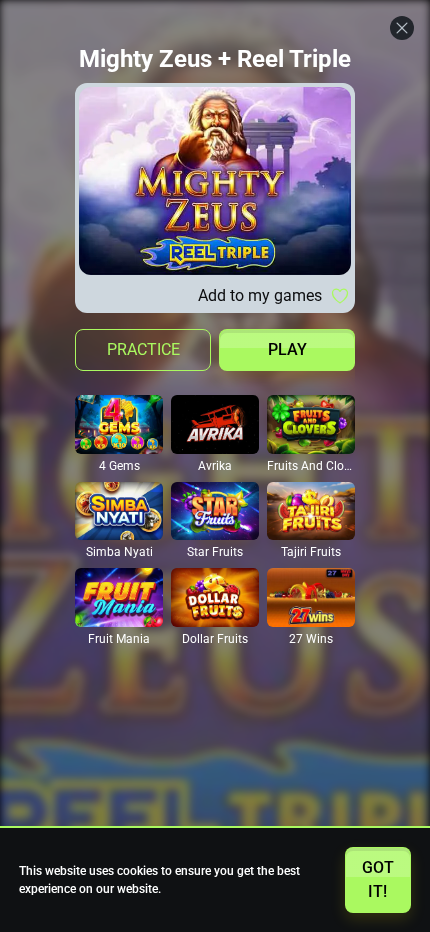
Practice (143, 349)
